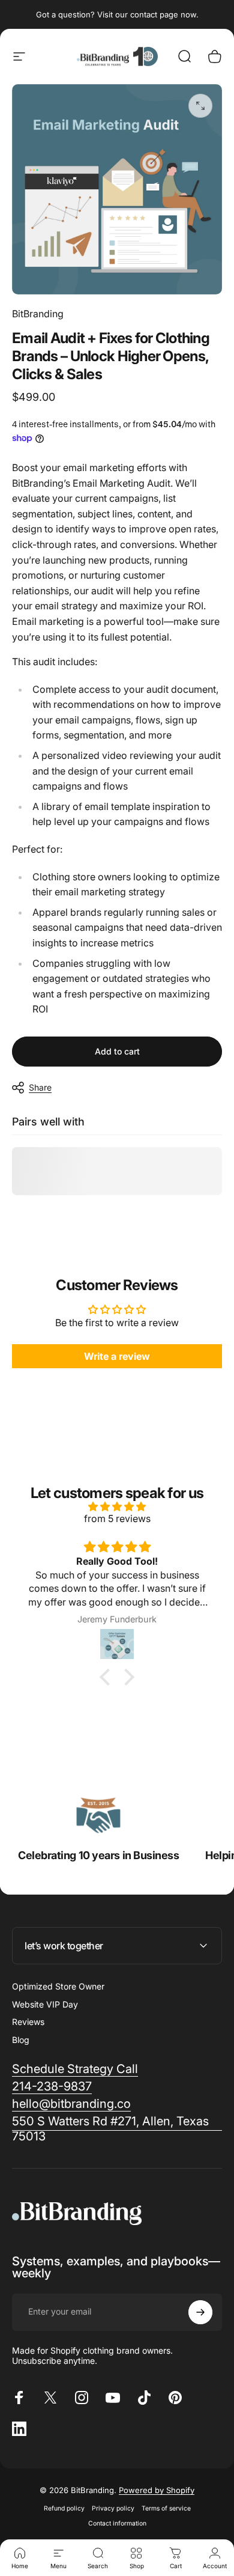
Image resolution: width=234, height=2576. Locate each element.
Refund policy (64, 2508)
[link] (99, 1815)
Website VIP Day (45, 2004)
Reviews (28, 2022)
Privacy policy (113, 2508)
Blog (21, 2040)
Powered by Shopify (157, 2490)
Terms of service (166, 2508)
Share (40, 1087)
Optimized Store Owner (58, 1986)
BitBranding (38, 314)
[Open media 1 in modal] (200, 106)
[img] (117, 1506)
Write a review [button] (117, 1356)
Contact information (117, 2523)
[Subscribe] (200, 2312)
